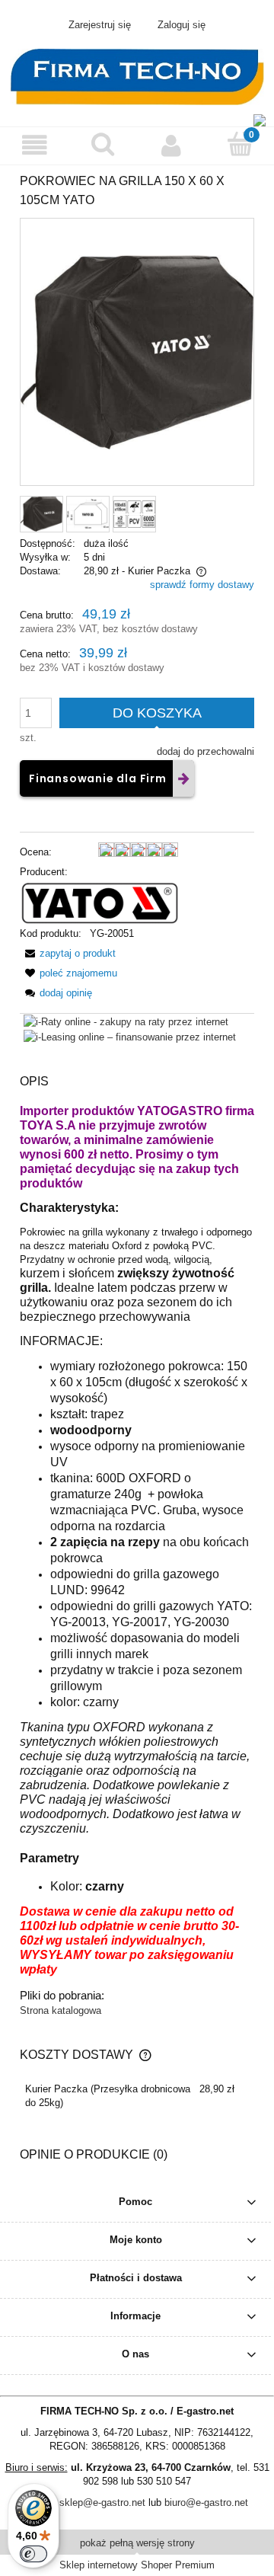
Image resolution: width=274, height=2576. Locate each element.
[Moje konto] (171, 145)
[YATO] (99, 902)
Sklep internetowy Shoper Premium (137, 2565)
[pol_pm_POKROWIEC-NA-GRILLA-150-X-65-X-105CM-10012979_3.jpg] (88, 514)
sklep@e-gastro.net (102, 2502)
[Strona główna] (137, 75)
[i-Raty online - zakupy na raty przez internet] (126, 1021)
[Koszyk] (240, 144)
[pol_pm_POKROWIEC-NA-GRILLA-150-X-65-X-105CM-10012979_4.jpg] (134, 514)
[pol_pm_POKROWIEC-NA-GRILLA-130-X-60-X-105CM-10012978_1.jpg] (41, 514)
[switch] (33, 2554)
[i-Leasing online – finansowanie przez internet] (130, 1037)
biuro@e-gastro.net (206, 2502)
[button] (34, 145)
